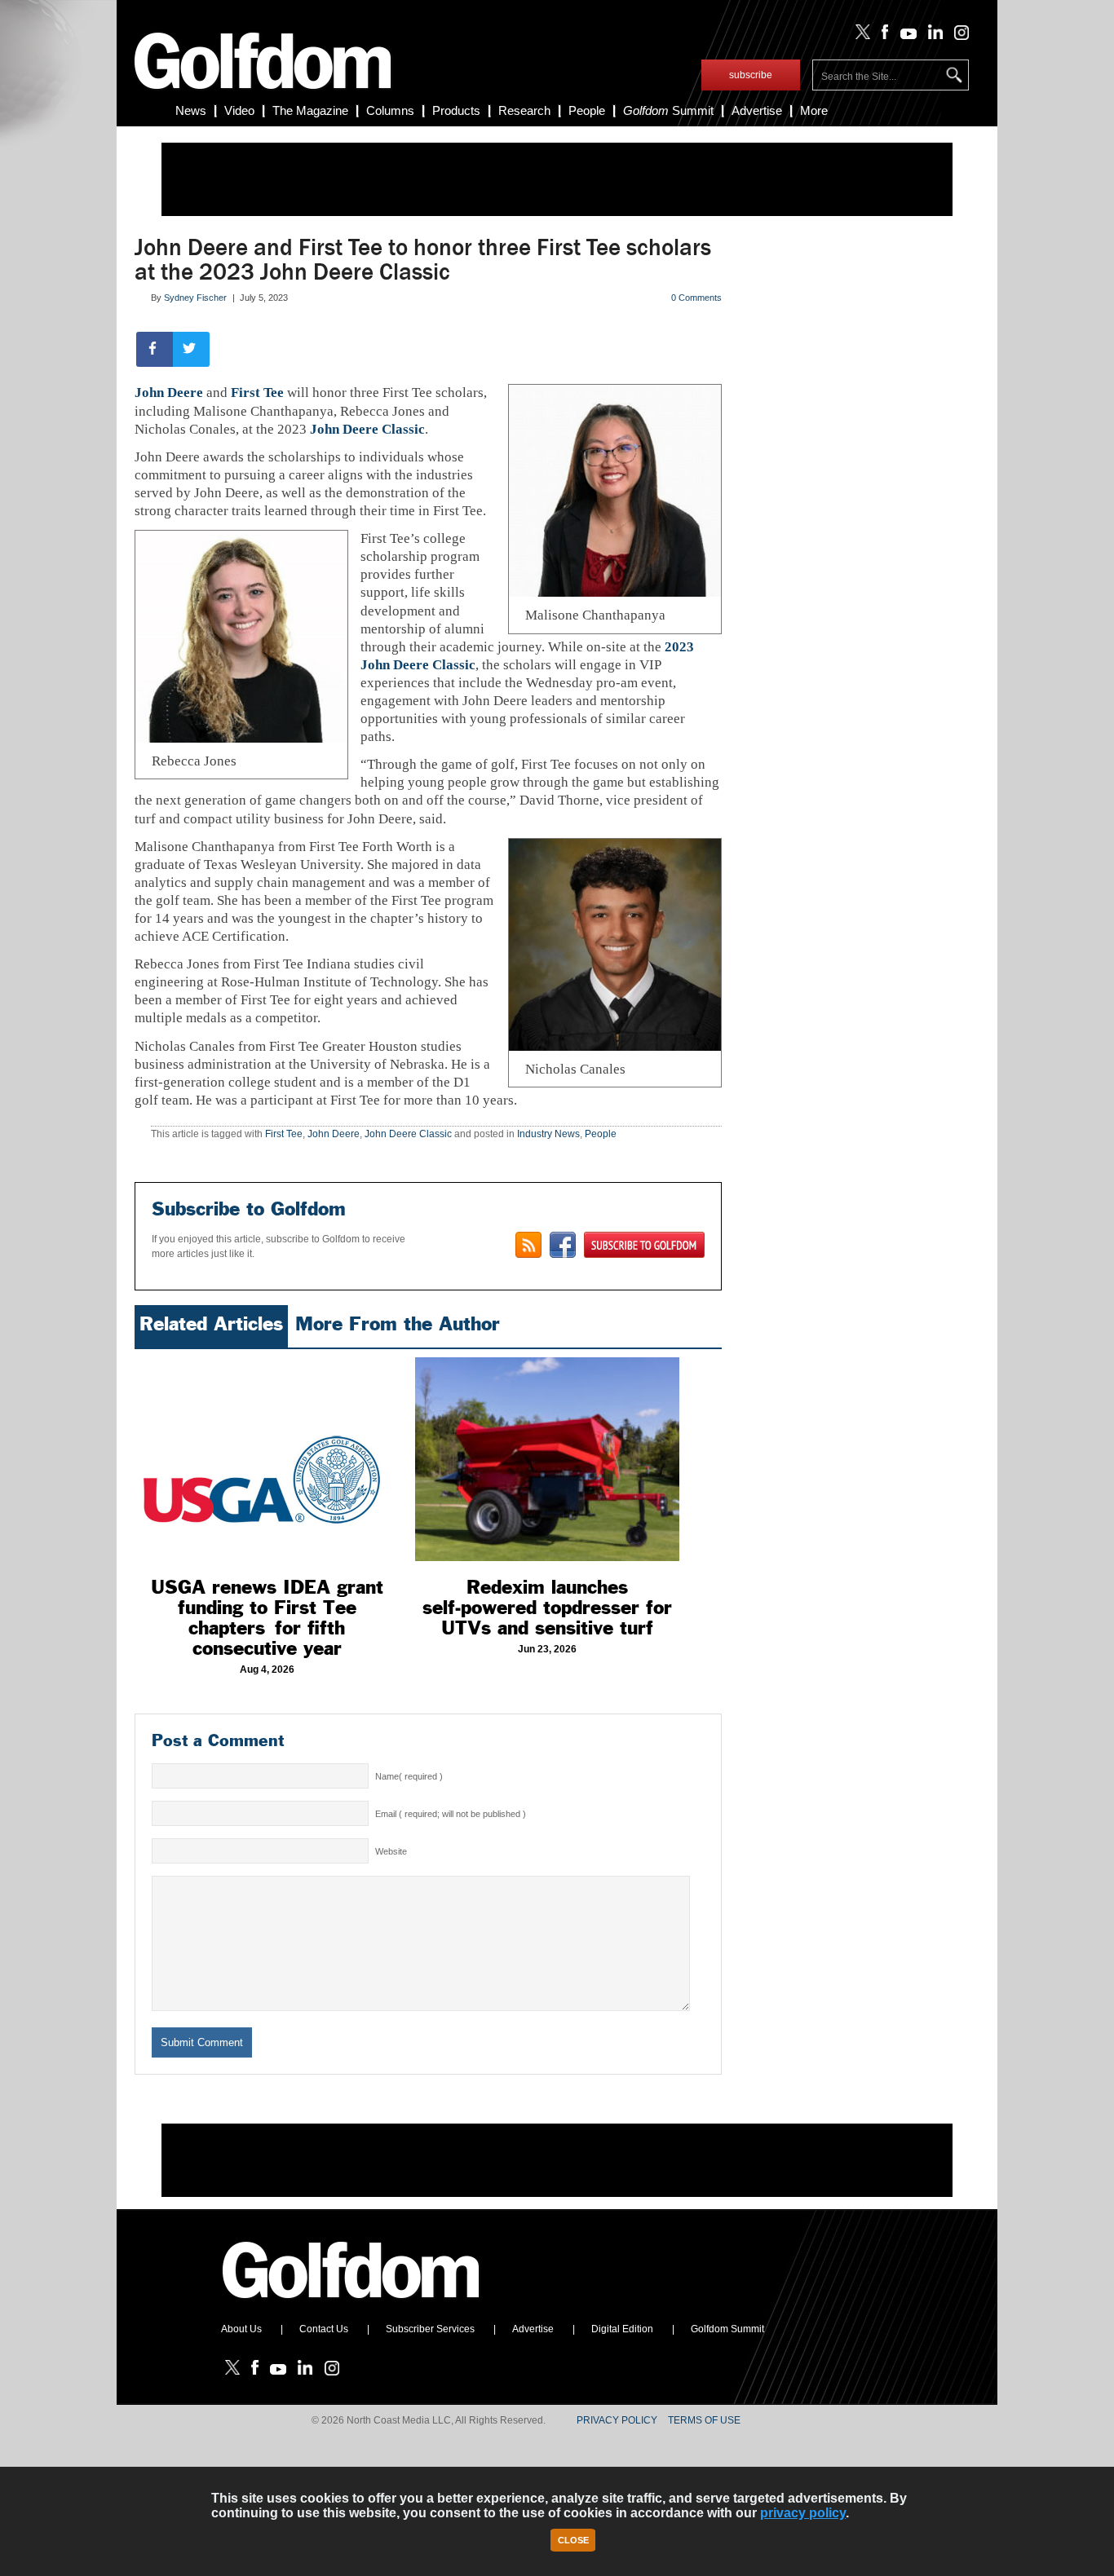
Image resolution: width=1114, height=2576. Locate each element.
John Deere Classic (367, 429)
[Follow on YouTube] (904, 36)
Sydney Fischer (195, 298)
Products (456, 110)
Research (524, 110)
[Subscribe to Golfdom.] (644, 1245)
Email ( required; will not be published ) (451, 1814)
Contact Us (324, 2329)
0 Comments (696, 298)
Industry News (548, 1134)
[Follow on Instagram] (957, 36)
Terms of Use (704, 2420)
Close (573, 2540)
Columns (390, 110)
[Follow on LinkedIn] (933, 36)
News (191, 110)
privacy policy (803, 2513)
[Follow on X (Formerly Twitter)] (860, 36)
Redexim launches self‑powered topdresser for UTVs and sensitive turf (547, 1608)
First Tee (257, 393)
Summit (668, 110)
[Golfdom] (351, 2305)
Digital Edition (622, 2329)
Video (239, 110)
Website (391, 1851)
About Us (241, 2329)
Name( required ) (409, 1776)
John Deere (169, 393)
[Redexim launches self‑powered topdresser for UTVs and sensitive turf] (547, 1459)
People (587, 110)
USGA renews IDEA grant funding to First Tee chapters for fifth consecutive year (267, 1618)
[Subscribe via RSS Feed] (528, 1245)
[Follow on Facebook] (882, 36)
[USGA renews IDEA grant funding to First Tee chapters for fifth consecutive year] (267, 1459)
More (814, 110)
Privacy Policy (617, 2420)
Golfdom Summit (727, 2329)
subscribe (751, 75)
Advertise (757, 110)
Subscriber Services (430, 2329)
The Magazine (310, 110)
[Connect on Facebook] (563, 1245)
